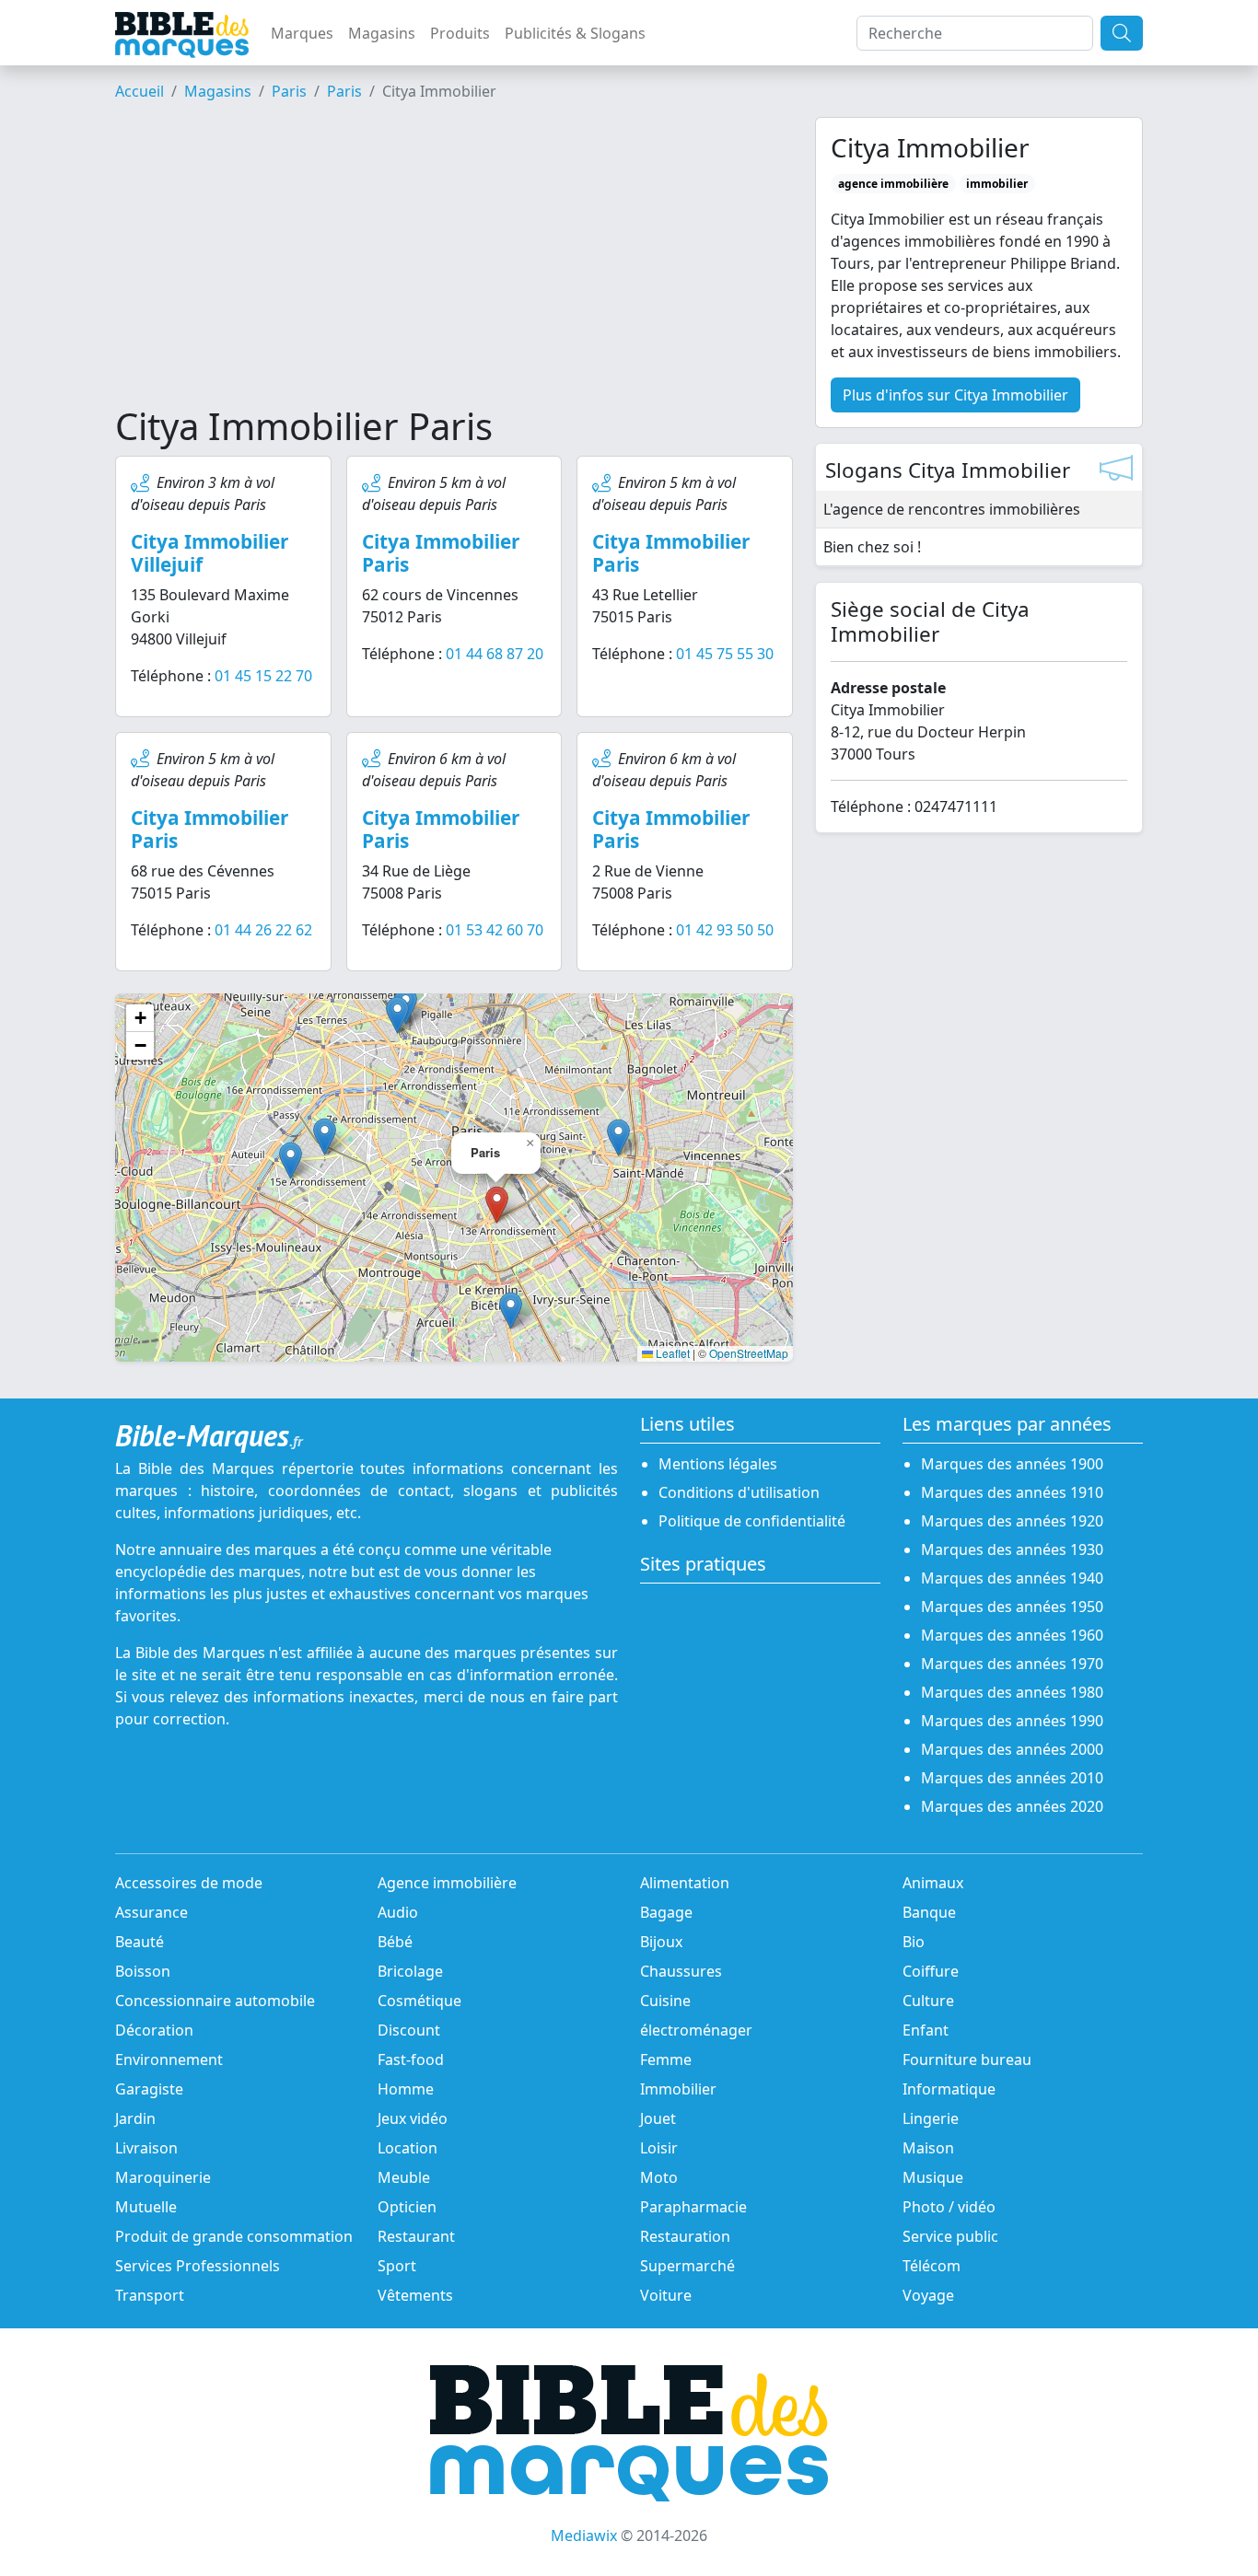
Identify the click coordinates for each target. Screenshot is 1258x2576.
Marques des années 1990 (1012, 1721)
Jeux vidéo (413, 2118)
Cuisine (665, 2001)
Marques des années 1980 (1012, 1692)
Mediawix (584, 2535)
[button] (511, 1311)
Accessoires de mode (189, 1883)
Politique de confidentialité (752, 1521)
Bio (914, 1942)
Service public (950, 2236)
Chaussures (681, 1971)
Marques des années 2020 (1012, 1806)
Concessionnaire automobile (215, 2001)
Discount (409, 2030)
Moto (659, 2177)
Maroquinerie (163, 2177)
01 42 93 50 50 (725, 930)
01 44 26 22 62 (263, 930)
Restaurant (416, 2236)
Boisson (143, 1971)
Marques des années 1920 (1012, 1521)
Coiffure (931, 1971)
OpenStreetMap (749, 1353)
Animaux (933, 1883)
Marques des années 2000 (1012, 1749)
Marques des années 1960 (1012, 1635)
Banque (929, 1912)
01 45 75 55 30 (725, 654)
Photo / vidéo (949, 2207)
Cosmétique (419, 2001)
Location (408, 2148)
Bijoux (661, 1942)
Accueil (140, 91)
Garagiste (149, 2089)
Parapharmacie (693, 2207)
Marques (302, 33)
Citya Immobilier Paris (441, 553)
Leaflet (671, 1353)
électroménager (696, 2030)
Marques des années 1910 (1012, 1492)
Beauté (140, 1942)
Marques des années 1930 (1012, 1549)
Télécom (932, 2266)
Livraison (146, 2148)
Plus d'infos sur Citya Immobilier (955, 395)
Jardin (135, 2118)
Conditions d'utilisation (739, 1492)
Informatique (949, 2089)
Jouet (658, 2118)
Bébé (395, 1942)
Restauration (685, 2236)
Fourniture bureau (967, 2060)
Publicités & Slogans (575, 33)
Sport (397, 2266)
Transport (150, 2295)
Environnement (169, 2060)
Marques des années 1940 (1012, 1578)
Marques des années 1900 (1012, 1464)
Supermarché (687, 2266)
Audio (398, 1912)
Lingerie (931, 2118)
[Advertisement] (454, 261)
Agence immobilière (447, 1883)
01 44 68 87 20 (495, 654)
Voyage (928, 2295)
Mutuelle (146, 2207)
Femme (666, 2060)
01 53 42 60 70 (495, 930)
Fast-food (411, 2060)
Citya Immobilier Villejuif (210, 553)
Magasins (382, 33)
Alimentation (685, 1883)
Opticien (407, 2207)
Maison (928, 2148)
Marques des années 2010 (1012, 1778)
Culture (928, 2001)
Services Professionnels (198, 2266)
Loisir (659, 2148)
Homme (406, 2089)
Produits (460, 33)
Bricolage (410, 1971)
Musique (933, 2177)
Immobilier (678, 2089)
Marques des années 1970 (1012, 1664)
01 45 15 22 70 (263, 676)
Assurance (151, 1912)
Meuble (404, 2177)
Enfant (926, 2030)
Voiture (666, 2295)
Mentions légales (718, 1464)
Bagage (666, 1912)
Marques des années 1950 (1012, 1607)
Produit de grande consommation (234, 2236)
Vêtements (415, 2295)
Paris (289, 91)
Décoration (154, 2030)
